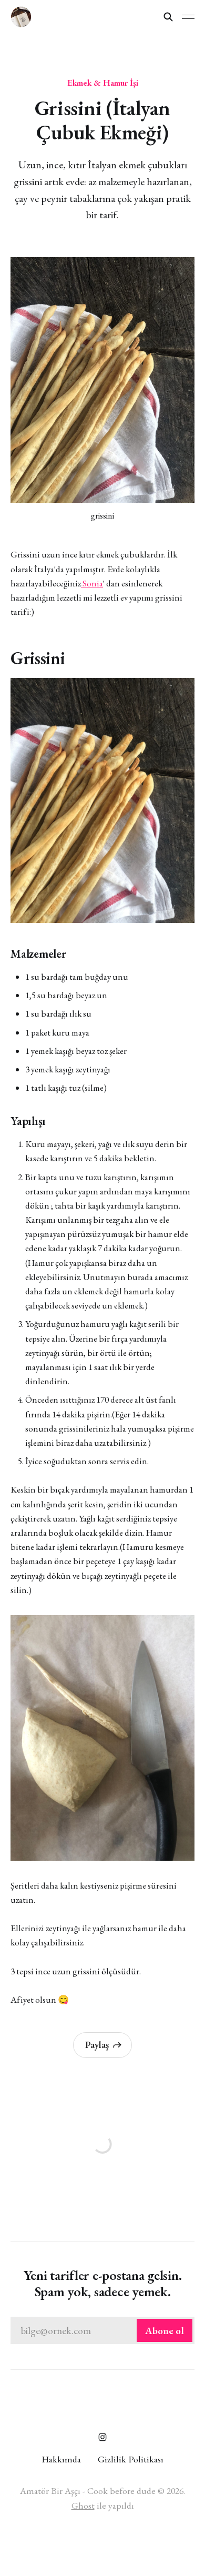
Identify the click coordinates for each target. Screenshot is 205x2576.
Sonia (92, 583)
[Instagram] (102, 2437)
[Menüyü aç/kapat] (188, 17)
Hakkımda (61, 2459)
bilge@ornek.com (102, 2331)
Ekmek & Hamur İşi (103, 83)
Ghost (83, 2505)
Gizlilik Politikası (131, 2459)
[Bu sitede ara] (168, 17)
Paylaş (97, 2045)
